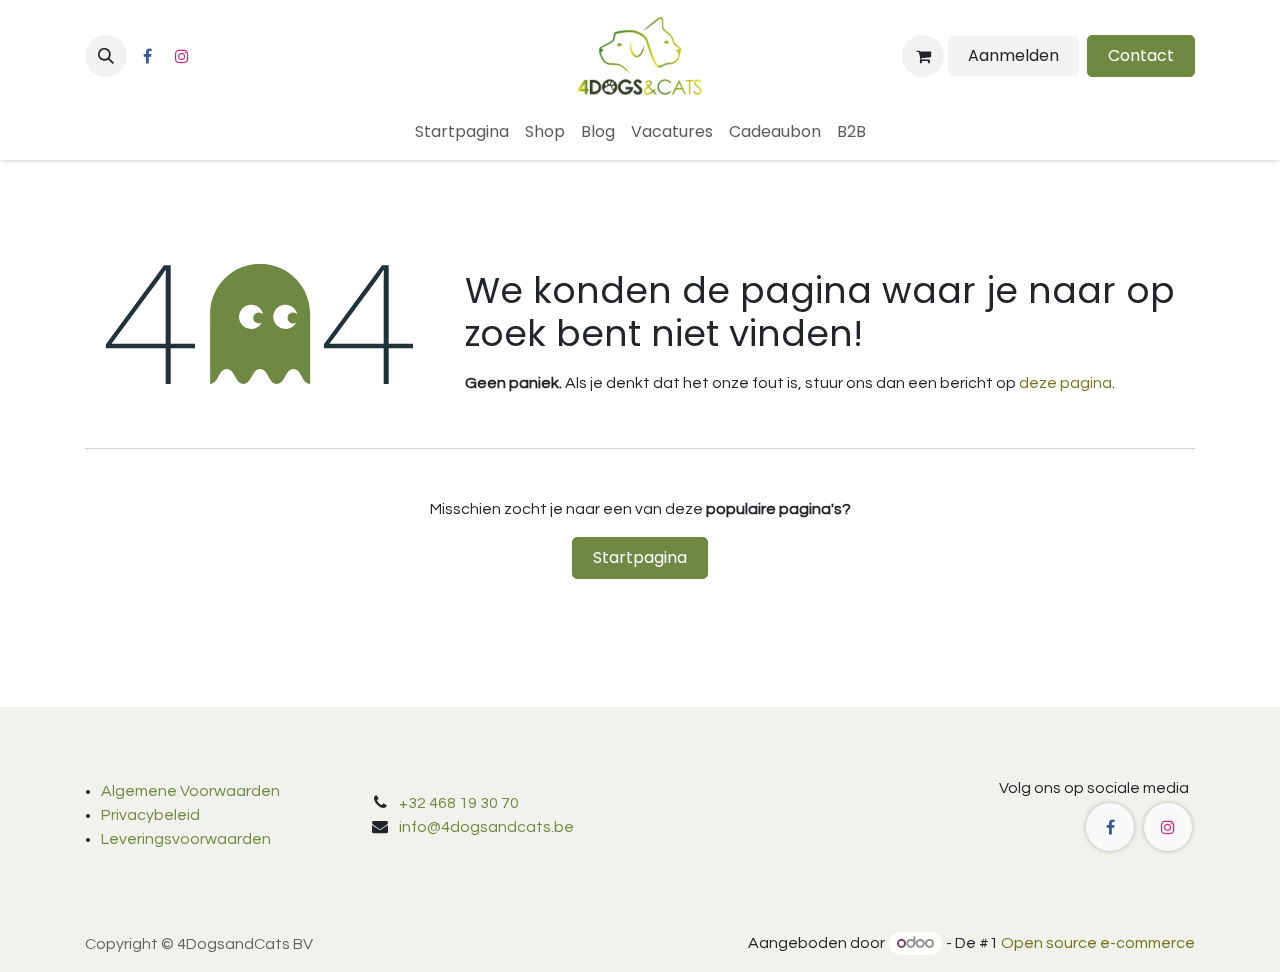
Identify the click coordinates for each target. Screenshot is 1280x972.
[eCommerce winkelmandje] (923, 56)
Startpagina (640, 557)
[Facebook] (147, 56)
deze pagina (1065, 383)
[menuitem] (462, 132)
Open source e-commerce (1098, 943)
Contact (1141, 55)
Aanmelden (1013, 55)
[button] (106, 56)
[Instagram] (182, 56)
